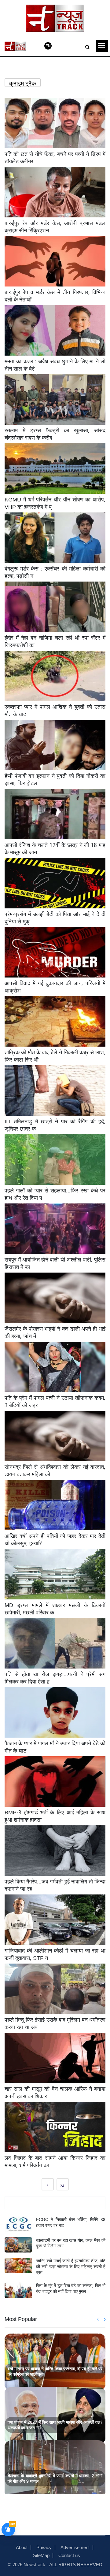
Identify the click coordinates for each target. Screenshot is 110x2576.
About (22, 2547)
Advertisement (75, 2547)
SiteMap (41, 2555)
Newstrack (34, 2564)
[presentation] (98, 2319)
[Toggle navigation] (102, 46)
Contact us (69, 2555)
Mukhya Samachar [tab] (55, 2203)
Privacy (44, 2547)
